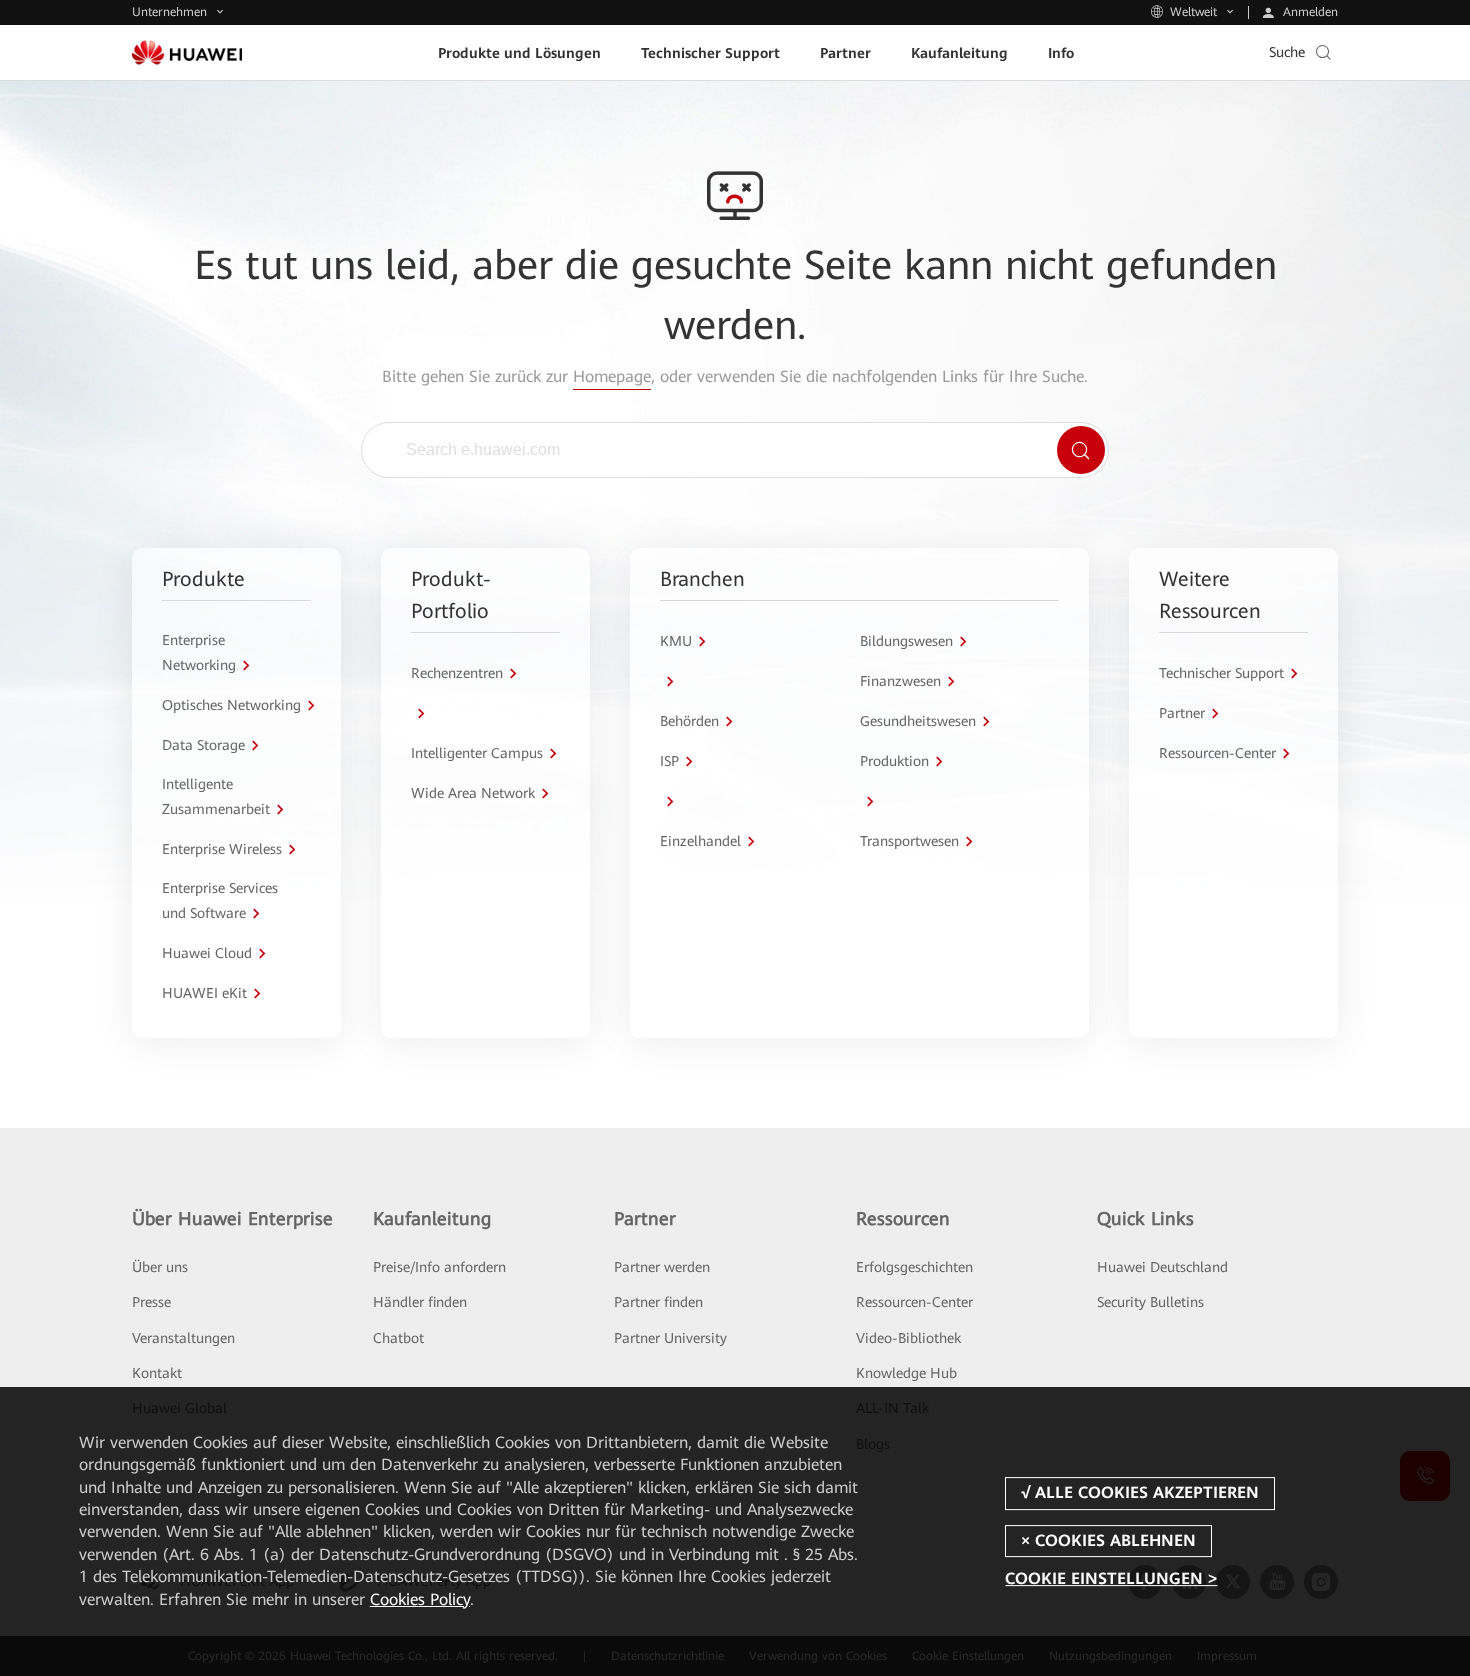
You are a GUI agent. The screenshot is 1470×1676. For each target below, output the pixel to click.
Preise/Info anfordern (439, 1267)
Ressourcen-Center (914, 1302)
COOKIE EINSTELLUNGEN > (1111, 1578)
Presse (151, 1302)
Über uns (160, 1267)
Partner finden (658, 1302)
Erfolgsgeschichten (914, 1267)
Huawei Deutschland (1162, 1267)
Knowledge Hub (906, 1373)
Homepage (612, 376)
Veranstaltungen (183, 1338)
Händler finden (420, 1302)
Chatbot (398, 1338)
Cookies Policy (420, 1599)
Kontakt (157, 1373)
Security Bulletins (1150, 1302)
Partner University (670, 1338)
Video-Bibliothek (908, 1338)
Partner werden (662, 1267)
